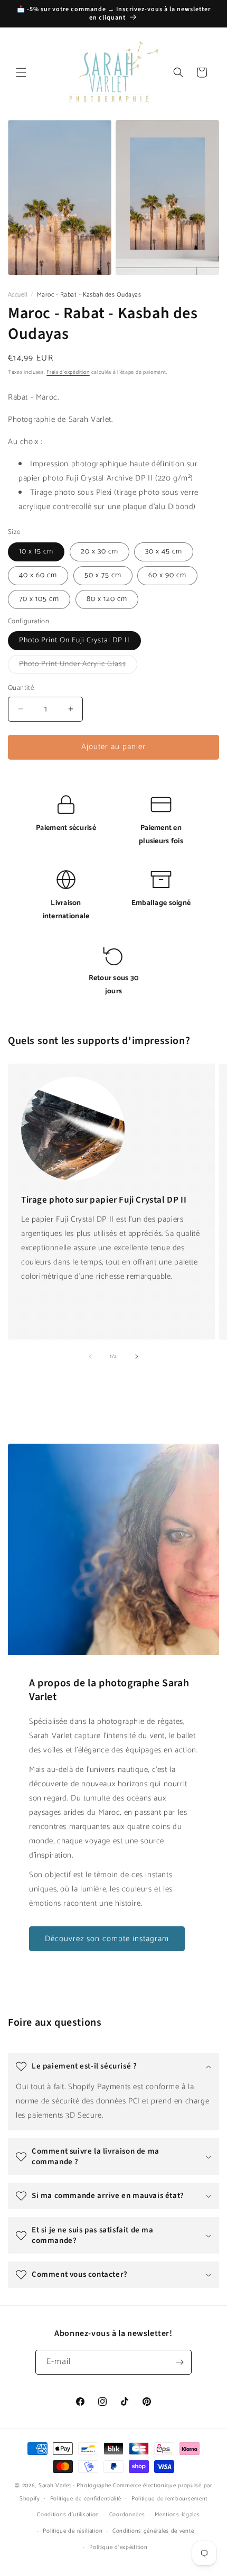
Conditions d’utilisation (68, 2515)
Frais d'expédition (68, 372)
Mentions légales (177, 2515)
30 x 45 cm (164, 552)
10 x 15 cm (36, 552)
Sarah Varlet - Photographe (75, 2486)
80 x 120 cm (107, 599)
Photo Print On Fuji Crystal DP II (74, 640)
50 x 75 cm (103, 575)
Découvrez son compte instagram (107, 1939)
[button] (21, 72)
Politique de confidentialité (86, 2499)
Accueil (18, 295)
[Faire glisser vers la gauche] (90, 1356)
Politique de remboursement (169, 2499)
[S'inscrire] (179, 2362)
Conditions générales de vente (153, 2531)
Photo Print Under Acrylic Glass (78, 666)
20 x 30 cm (100, 552)
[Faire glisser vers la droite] (137, 1356)
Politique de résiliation (73, 2531)
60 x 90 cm (167, 575)
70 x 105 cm (39, 599)
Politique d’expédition (118, 2547)
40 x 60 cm (38, 575)
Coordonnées (127, 2515)
